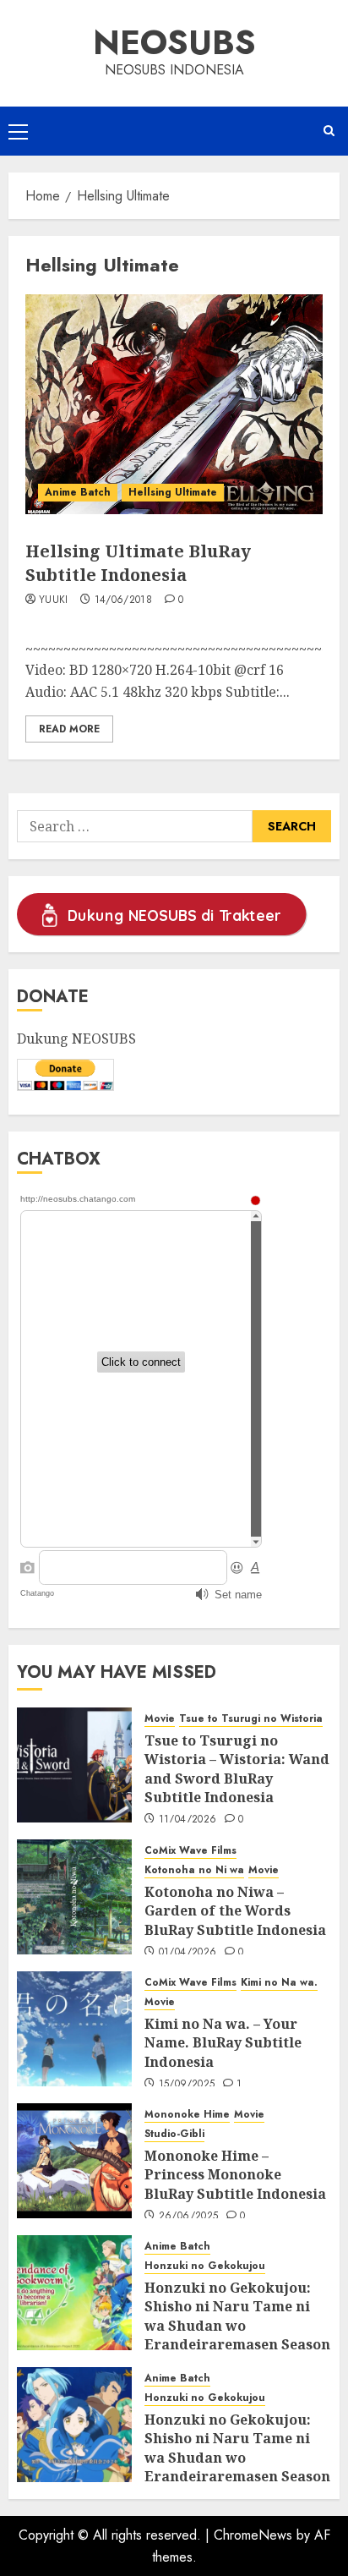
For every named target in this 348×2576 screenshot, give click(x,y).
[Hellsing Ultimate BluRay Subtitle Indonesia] (174, 404)
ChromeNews (253, 2535)
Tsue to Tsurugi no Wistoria (251, 1719)
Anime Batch (78, 492)
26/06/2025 (189, 2217)
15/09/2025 (187, 2085)
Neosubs (174, 42)
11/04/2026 (188, 1820)
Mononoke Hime (187, 2115)
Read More (69, 729)
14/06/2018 (124, 600)
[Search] (329, 131)
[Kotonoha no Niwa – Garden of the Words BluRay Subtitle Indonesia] (74, 1897)
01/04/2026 (188, 1953)
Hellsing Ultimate (173, 492)
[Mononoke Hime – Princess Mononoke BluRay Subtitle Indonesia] (74, 2161)
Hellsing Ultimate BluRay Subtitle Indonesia (138, 563)
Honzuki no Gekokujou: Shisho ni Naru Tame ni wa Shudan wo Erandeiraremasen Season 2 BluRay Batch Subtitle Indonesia (237, 2467)
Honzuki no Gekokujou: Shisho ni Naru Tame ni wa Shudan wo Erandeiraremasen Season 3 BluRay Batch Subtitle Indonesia (237, 2335)
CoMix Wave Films (190, 1851)
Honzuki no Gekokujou (205, 2266)
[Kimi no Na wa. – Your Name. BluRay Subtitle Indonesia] (74, 2029)
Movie (160, 1719)
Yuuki (54, 600)
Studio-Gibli (174, 2134)
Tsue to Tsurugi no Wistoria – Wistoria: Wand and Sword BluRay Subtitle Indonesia (237, 1769)
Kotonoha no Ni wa (194, 1870)
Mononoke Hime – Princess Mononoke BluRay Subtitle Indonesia (235, 2175)
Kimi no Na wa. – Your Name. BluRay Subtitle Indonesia (223, 2043)
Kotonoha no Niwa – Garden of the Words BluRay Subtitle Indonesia (235, 1911)
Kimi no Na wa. (279, 1983)
